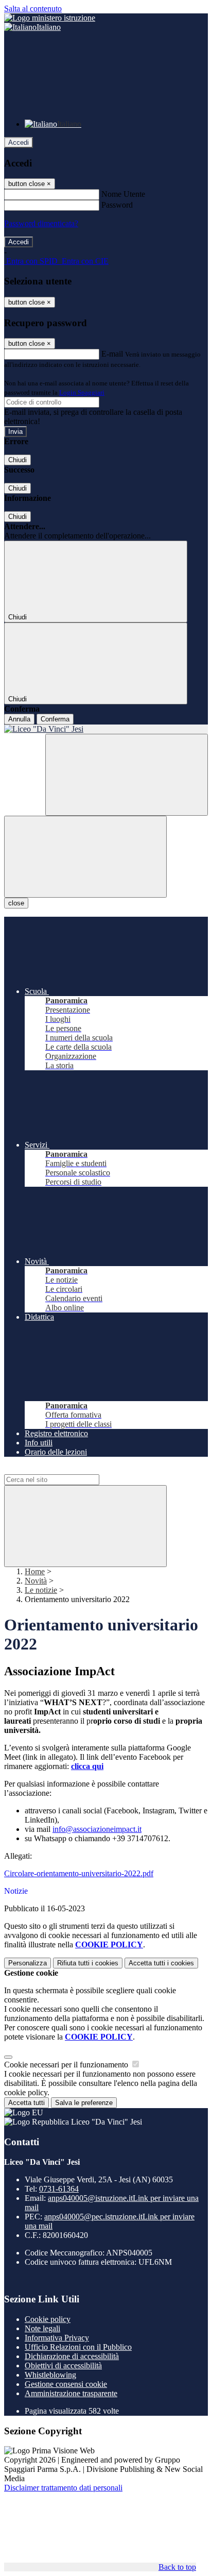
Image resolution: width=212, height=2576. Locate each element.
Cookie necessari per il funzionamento (67, 2065)
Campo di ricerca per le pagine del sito (66, 1469)
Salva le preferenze (84, 2103)
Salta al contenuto (33, 9)
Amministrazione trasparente (71, 2393)
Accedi (19, 142)
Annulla (19, 719)
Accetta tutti (161, 1963)
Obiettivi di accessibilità (63, 2365)
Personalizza (28, 1963)
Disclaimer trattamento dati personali (63, 2488)
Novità (36, 1581)
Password (117, 205)
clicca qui (87, 1766)
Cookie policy (48, 2319)
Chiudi (17, 460)
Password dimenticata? (41, 223)
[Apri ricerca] (127, 775)
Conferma (55, 719)
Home (35, 1571)
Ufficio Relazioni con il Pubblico (78, 2347)
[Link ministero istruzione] (50, 18)
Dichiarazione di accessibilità (72, 2356)
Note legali (42, 2328)
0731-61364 (59, 2189)
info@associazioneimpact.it (97, 1829)
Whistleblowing (50, 2375)
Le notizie (41, 1590)
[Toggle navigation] (85, 857)
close (16, 903)
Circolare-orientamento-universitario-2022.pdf (79, 1873)
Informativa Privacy (57, 2338)
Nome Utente (123, 194)
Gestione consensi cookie (66, 2384)
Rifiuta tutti (88, 1963)
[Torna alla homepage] (106, 729)
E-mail (112, 354)
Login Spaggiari (82, 392)
